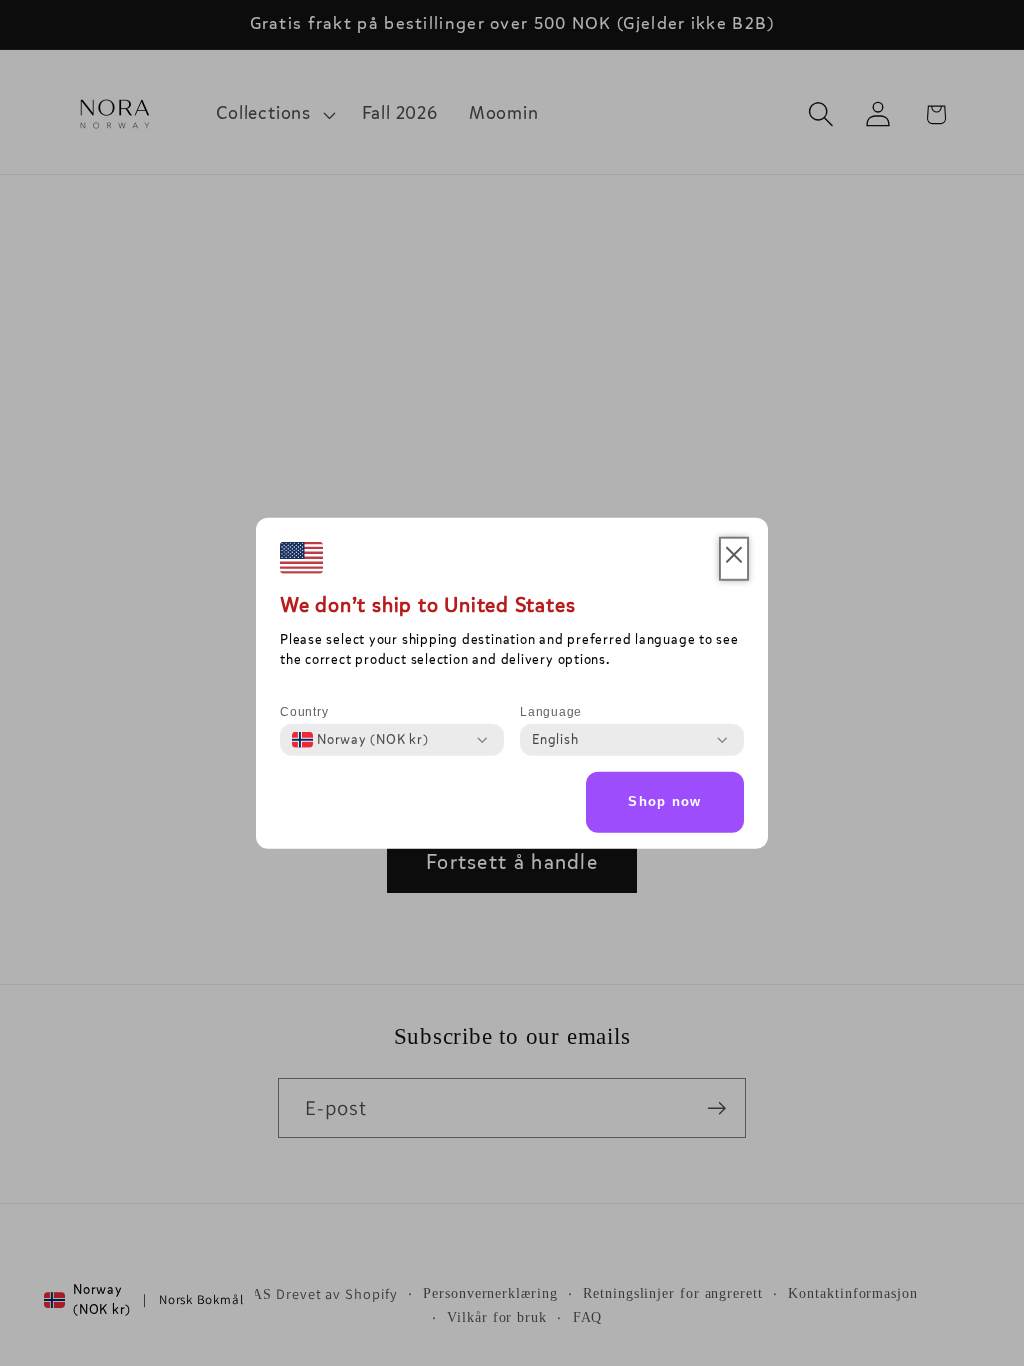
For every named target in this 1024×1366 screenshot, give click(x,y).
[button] (734, 559)
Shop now (664, 801)
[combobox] (360, 740)
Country (304, 712)
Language (551, 712)
